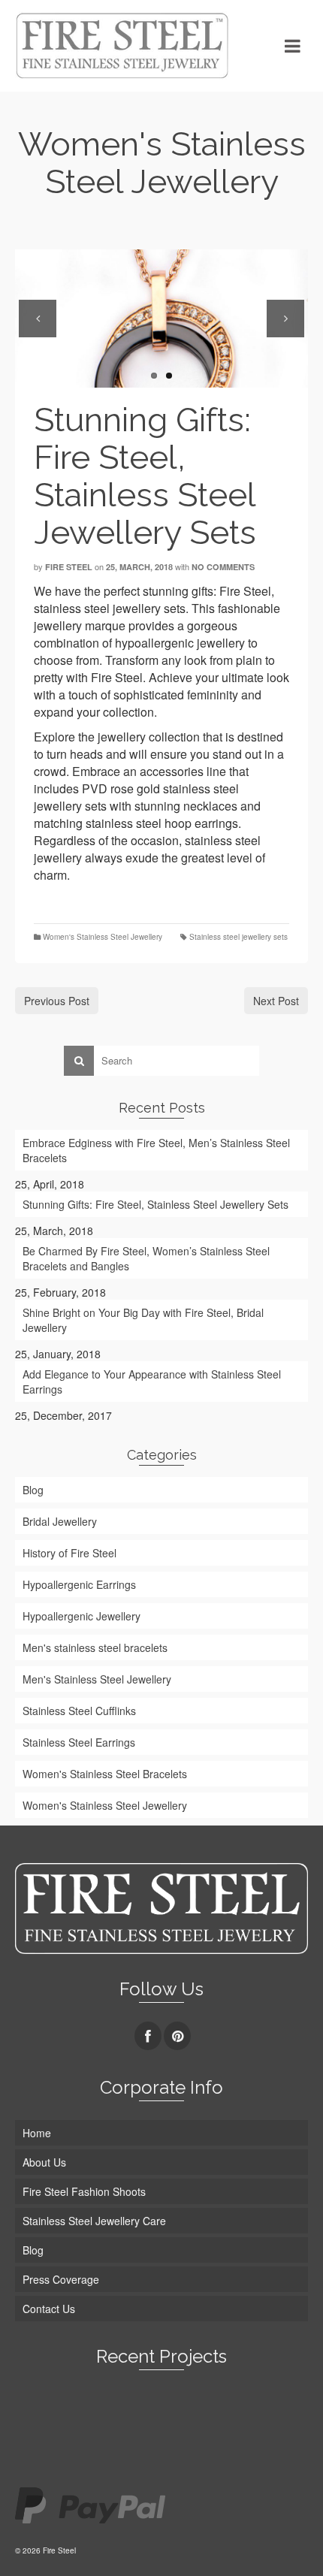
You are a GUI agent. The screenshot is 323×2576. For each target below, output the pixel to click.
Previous (38, 319)
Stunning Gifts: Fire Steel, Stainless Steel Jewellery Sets (155, 1204)
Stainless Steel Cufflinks (79, 1711)
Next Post (276, 1001)
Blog (33, 1490)
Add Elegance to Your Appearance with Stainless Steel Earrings (152, 1382)
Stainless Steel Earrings (79, 1742)
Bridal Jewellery (60, 1521)
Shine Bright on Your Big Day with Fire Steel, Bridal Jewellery (143, 1320)
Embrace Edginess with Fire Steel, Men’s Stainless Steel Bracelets (156, 1150)
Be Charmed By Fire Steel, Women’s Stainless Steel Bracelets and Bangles (146, 1258)
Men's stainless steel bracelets (95, 1647)
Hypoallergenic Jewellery (82, 1616)
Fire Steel (69, 567)
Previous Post (57, 1001)
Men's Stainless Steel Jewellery (97, 1679)
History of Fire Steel (69, 1553)
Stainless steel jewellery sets (238, 937)
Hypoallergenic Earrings (79, 1584)
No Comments (223, 567)
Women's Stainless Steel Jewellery (103, 937)
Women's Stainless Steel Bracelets (105, 1774)
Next (285, 319)
